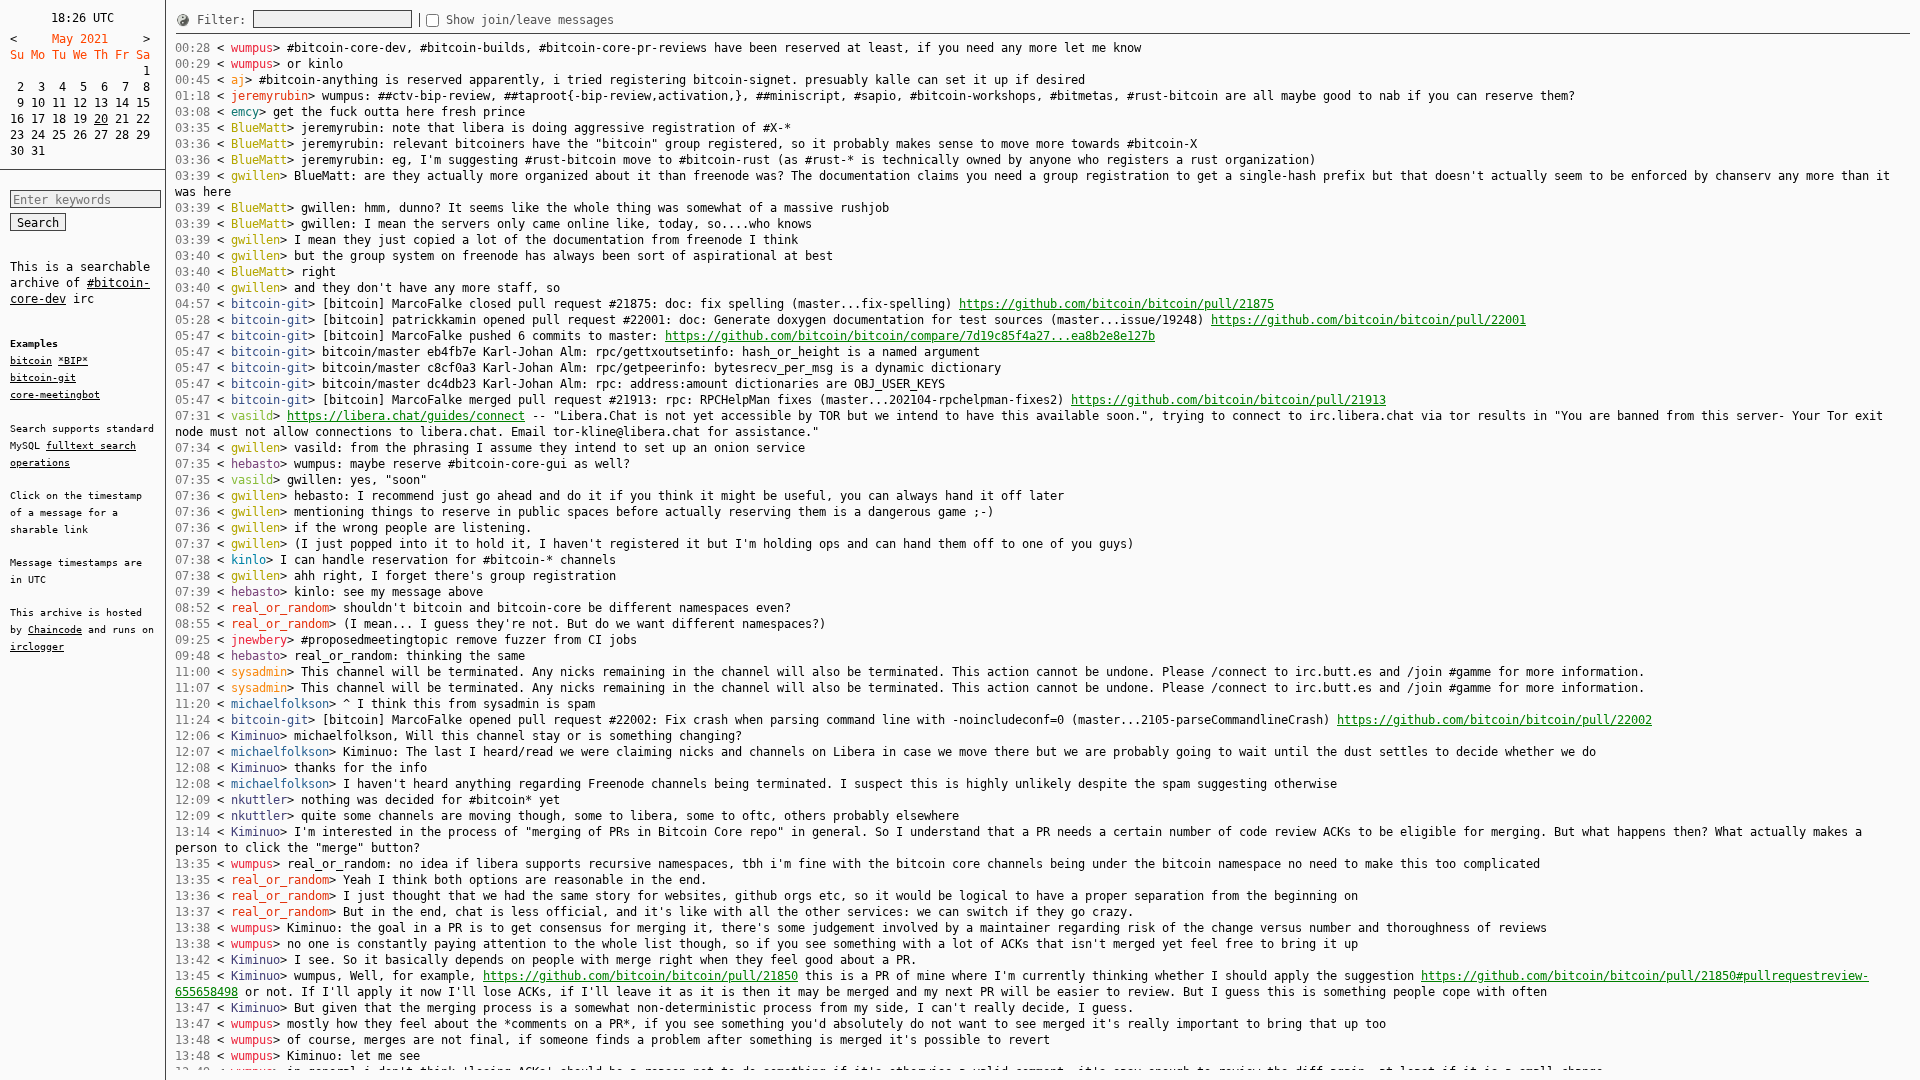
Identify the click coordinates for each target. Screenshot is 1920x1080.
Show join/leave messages (530, 20)
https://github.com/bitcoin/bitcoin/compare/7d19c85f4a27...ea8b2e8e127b (910, 336)
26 (80, 135)
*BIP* (73, 360)
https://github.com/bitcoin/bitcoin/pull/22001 (1368, 320)
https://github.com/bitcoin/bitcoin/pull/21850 (640, 976)
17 (38, 119)
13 (101, 103)
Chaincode (55, 629)
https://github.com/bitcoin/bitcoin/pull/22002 (1494, 720)
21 (122, 119)
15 (143, 103)
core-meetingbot (55, 394)
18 (59, 119)
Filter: (225, 20)
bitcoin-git (43, 377)
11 (59, 103)
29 (143, 135)
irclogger (37, 646)
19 (80, 119)
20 (101, 119)
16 (17, 119)
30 (17, 151)
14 (122, 103)
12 (80, 103)
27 (101, 135)
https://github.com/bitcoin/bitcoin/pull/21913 (1228, 400)
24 (38, 135)
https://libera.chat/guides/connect (406, 416)
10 (38, 103)
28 (122, 135)
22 (143, 119)
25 (59, 135)
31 (38, 151)
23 (17, 135)
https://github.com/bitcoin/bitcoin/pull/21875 (1116, 304)
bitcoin (31, 360)
